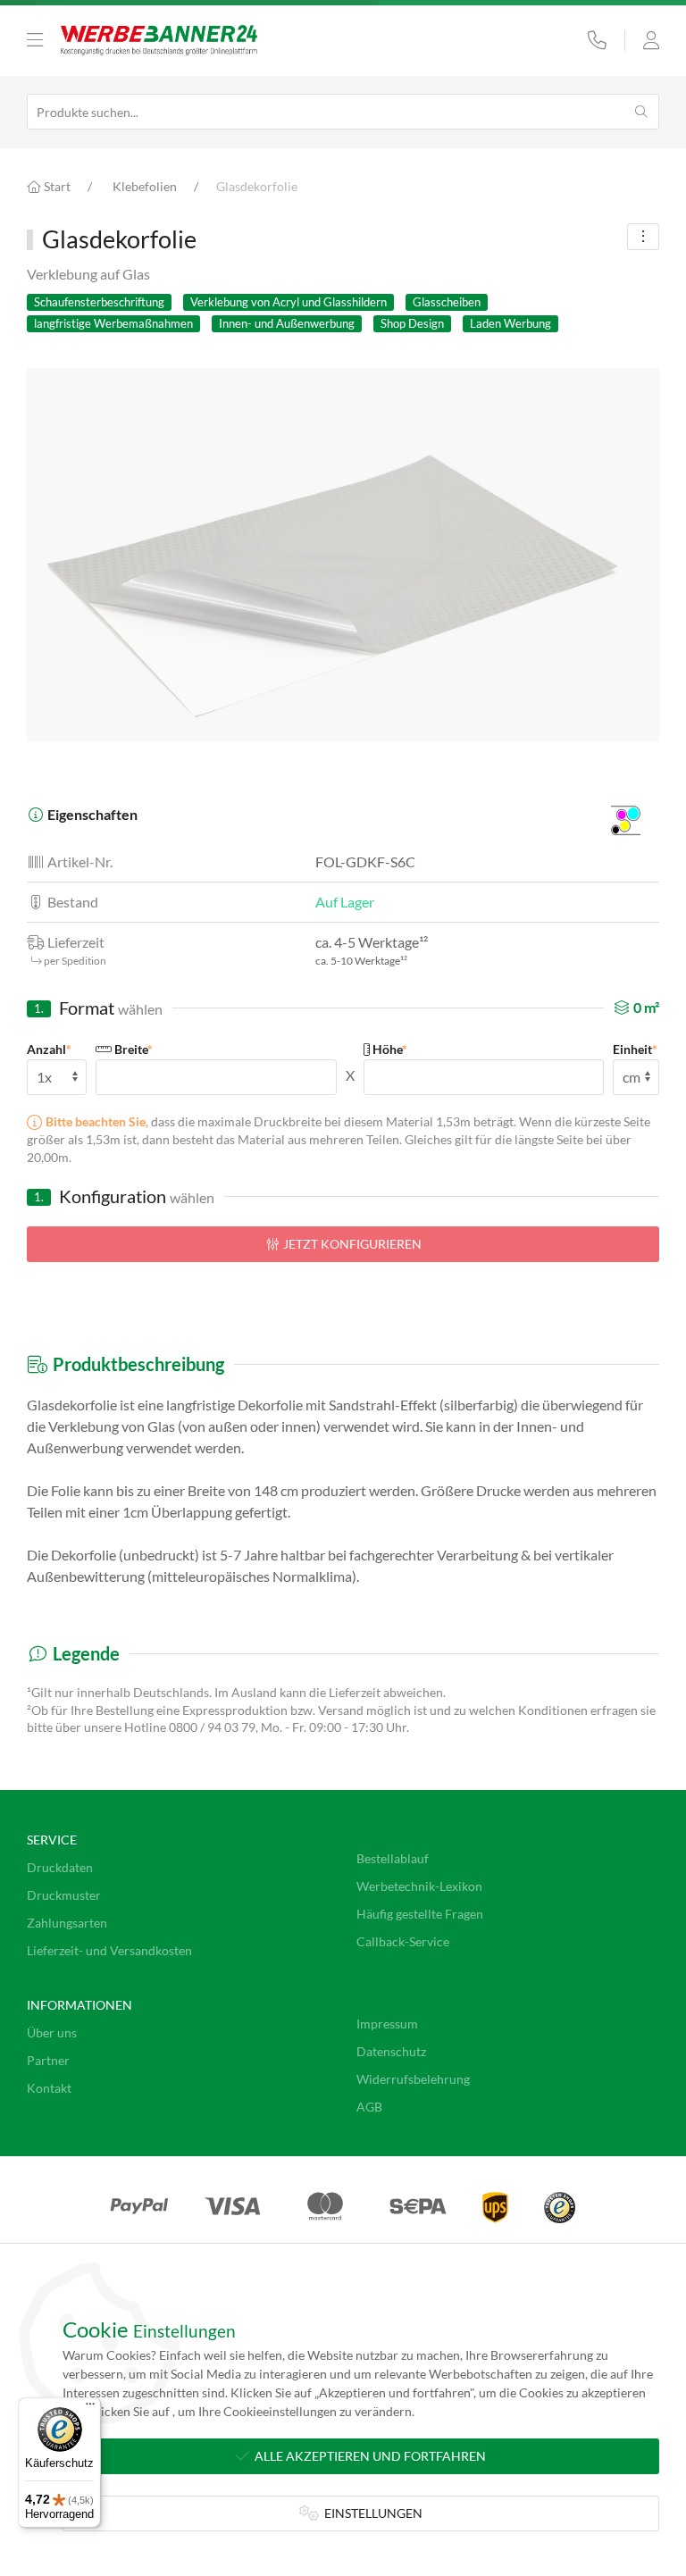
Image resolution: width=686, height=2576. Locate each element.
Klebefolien (145, 186)
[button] (35, 40)
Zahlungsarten (67, 1923)
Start (56, 186)
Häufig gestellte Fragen (420, 1914)
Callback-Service (403, 1941)
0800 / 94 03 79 (212, 1727)
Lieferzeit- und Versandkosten (109, 1950)
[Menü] (90, 2408)
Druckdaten (60, 1867)
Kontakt (49, 2088)
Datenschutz (391, 2051)
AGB (369, 2107)
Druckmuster (64, 1895)
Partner (48, 2060)
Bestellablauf (393, 1858)
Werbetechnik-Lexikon (419, 1886)
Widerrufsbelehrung (413, 2079)
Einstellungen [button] (371, 2513)
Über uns (52, 2032)
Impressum (387, 2024)
